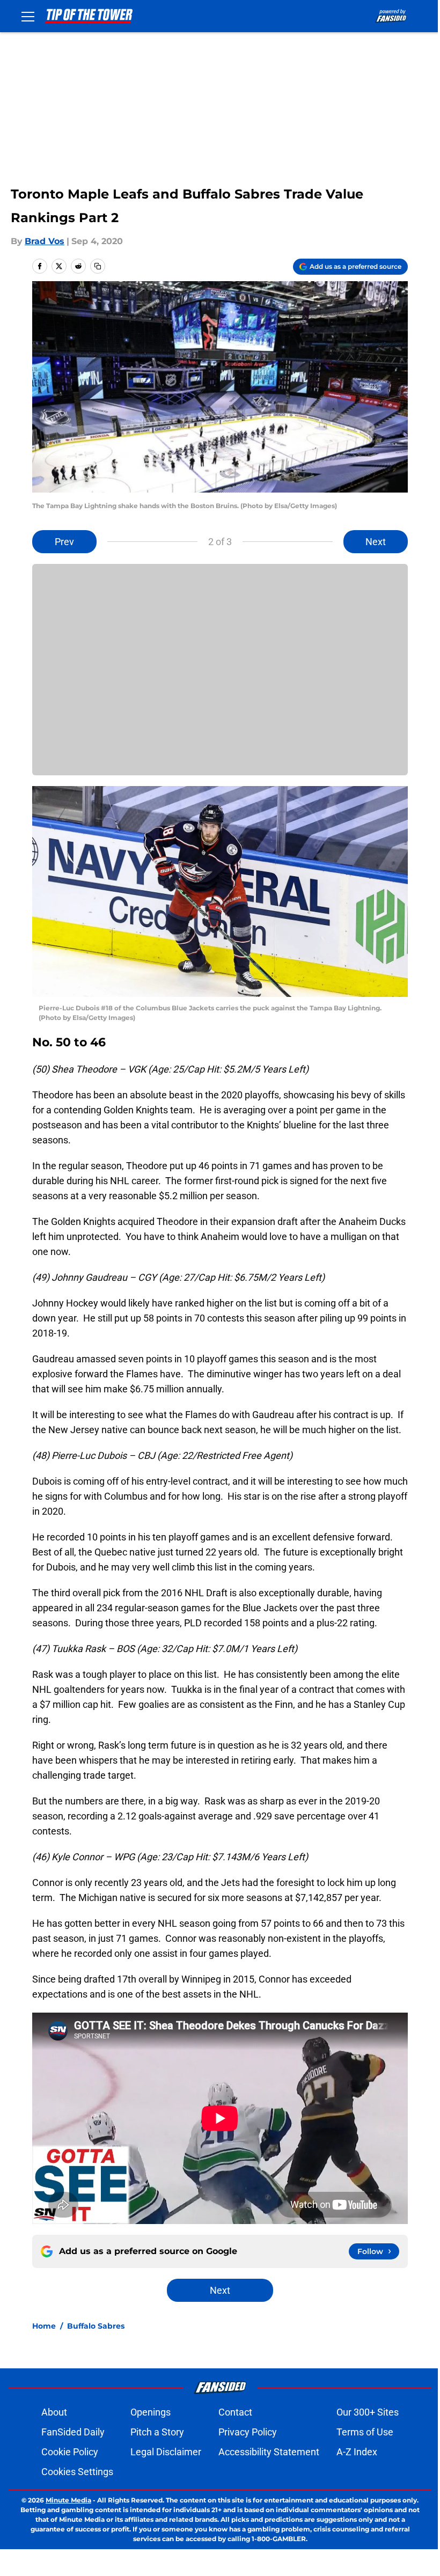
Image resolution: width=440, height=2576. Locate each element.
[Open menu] (28, 16)
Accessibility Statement (269, 2452)
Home (44, 2326)
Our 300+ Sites (368, 2412)
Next (376, 542)
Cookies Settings (77, 2472)
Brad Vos (45, 241)
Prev (64, 542)
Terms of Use (365, 2432)
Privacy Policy (248, 2432)
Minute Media (68, 2500)
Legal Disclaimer (166, 2452)
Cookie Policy (70, 2452)
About (54, 2412)
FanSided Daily (73, 2432)
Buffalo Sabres (96, 2326)
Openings (151, 2412)
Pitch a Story (157, 2432)
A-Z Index (357, 2452)
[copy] (98, 266)
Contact (235, 2412)
